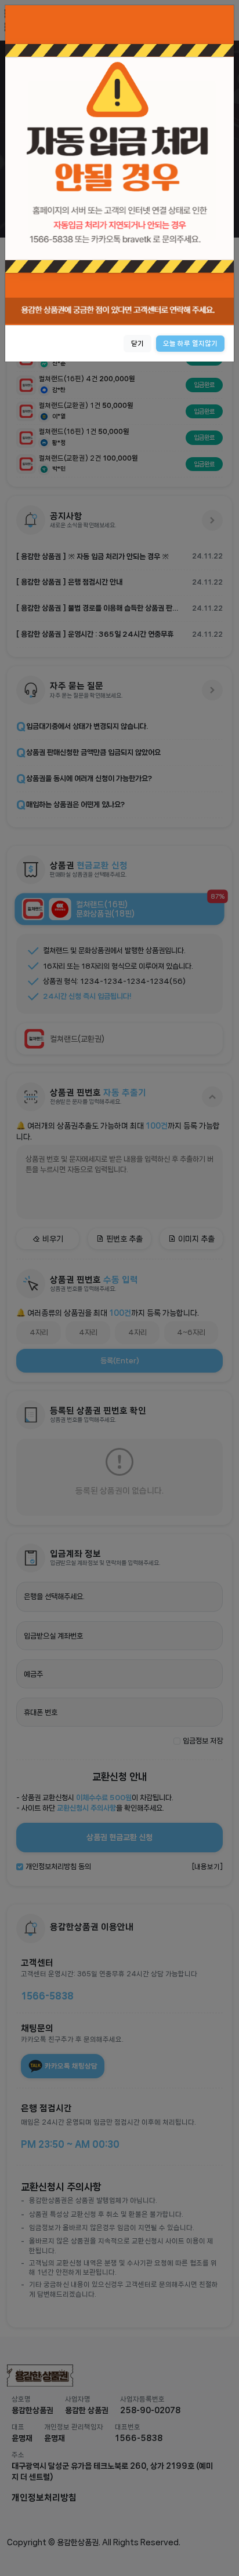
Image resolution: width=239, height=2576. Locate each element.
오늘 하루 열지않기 (190, 343)
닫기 (137, 343)
